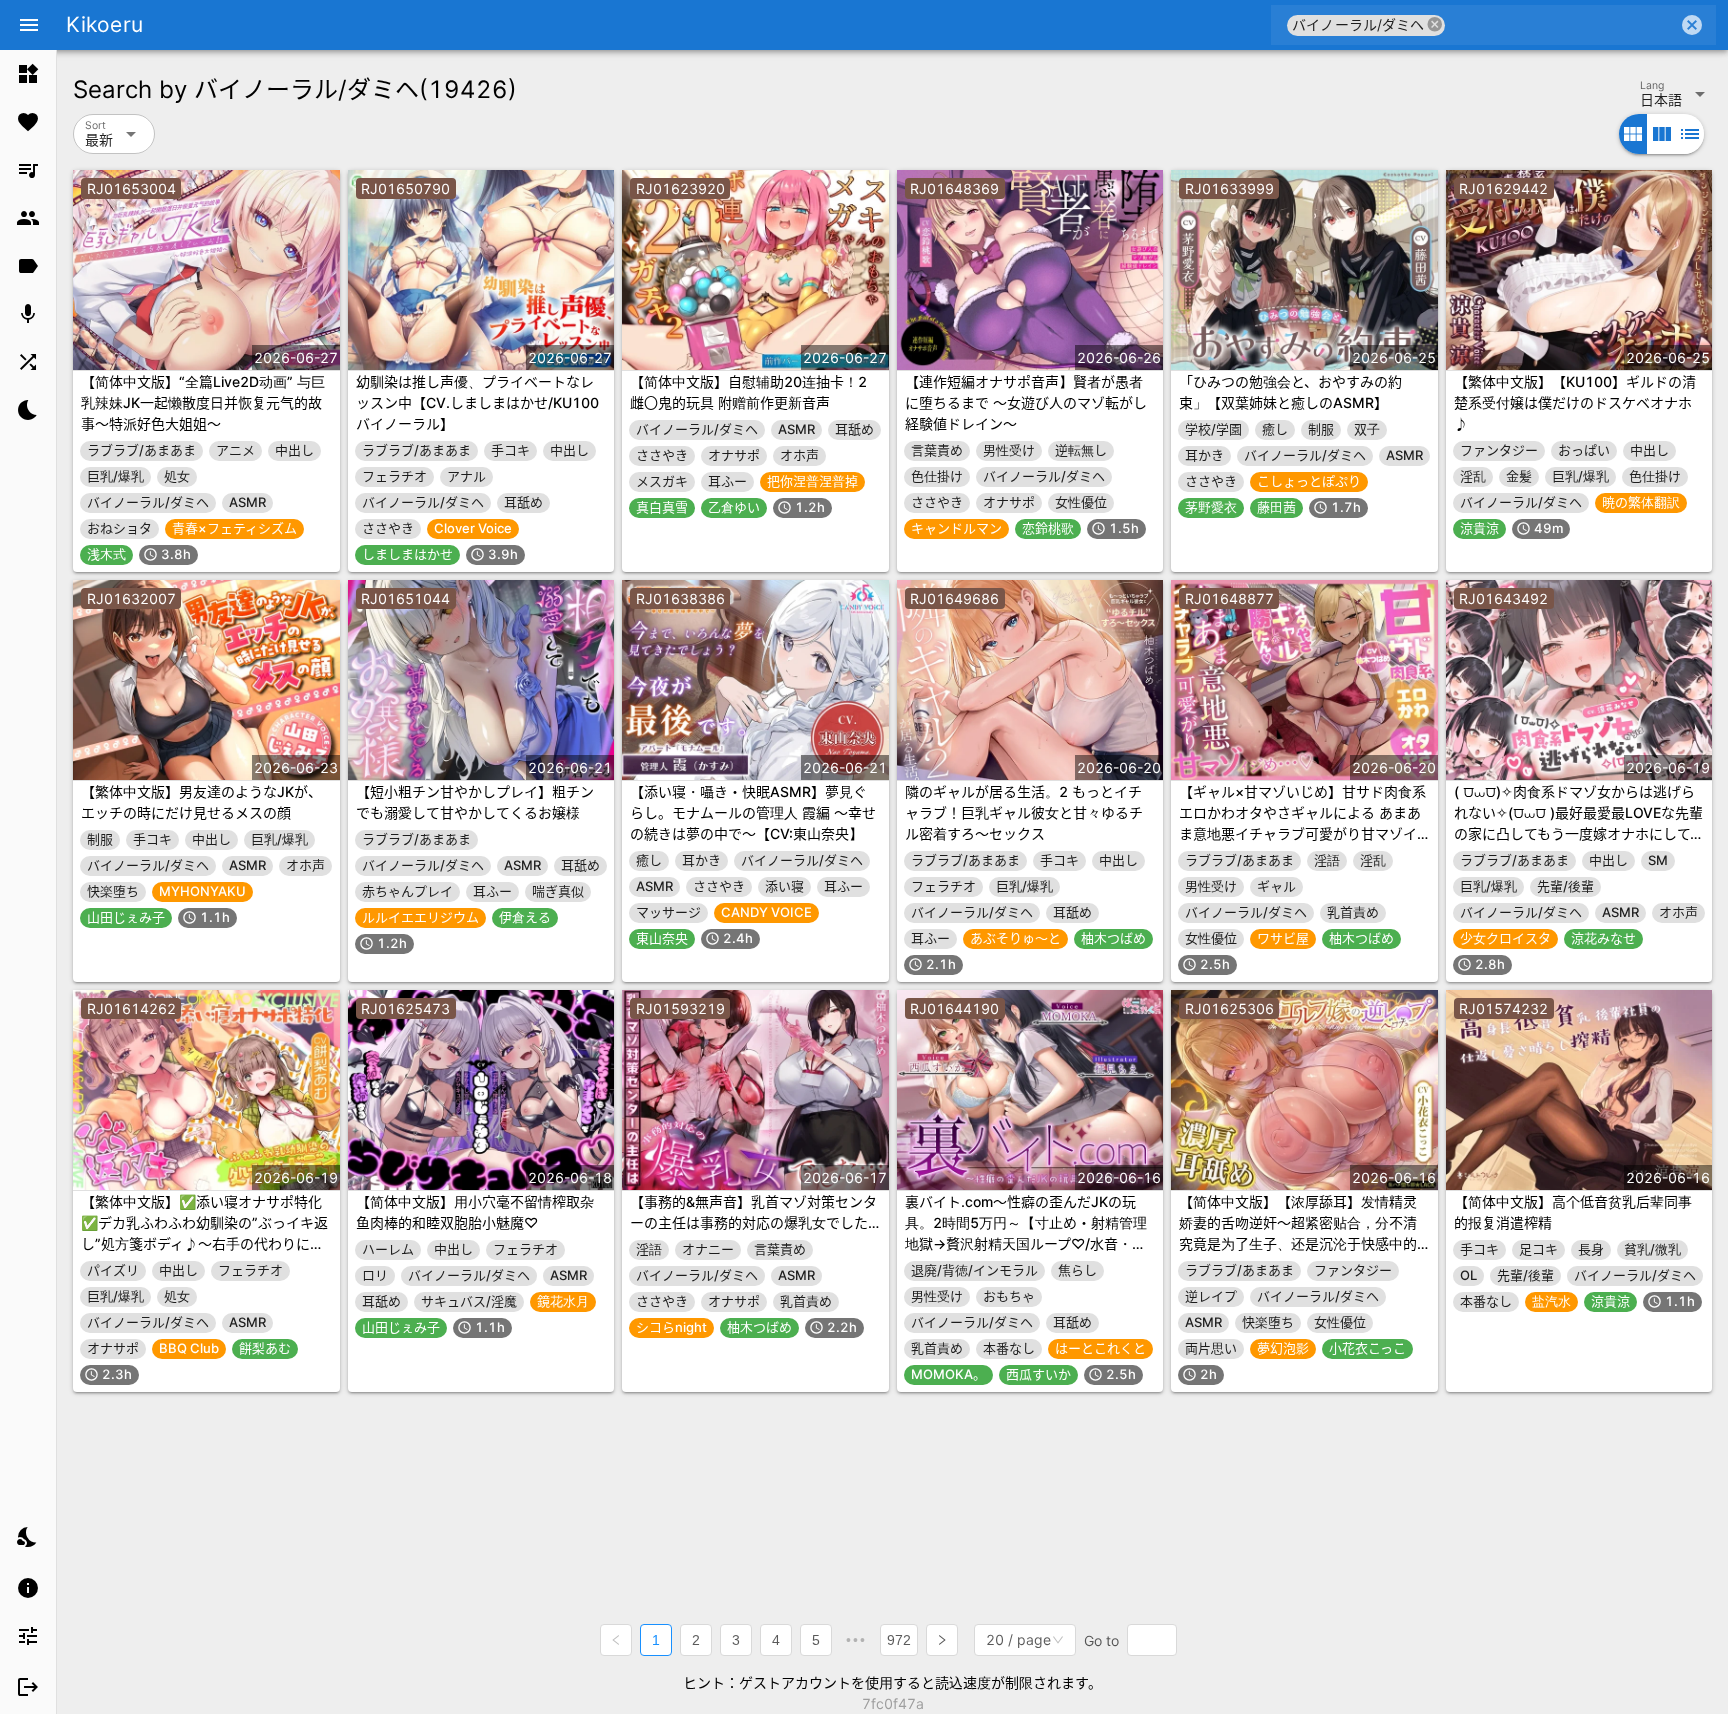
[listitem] (28, 74)
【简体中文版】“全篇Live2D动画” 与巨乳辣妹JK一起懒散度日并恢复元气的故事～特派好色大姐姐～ (203, 402)
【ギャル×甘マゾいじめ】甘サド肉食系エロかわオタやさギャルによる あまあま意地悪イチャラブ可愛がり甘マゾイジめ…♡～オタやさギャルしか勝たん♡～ (1303, 833)
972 (899, 1640)
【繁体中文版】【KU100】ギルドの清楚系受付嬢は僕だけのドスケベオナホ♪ (1575, 402)
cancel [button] (1435, 24)
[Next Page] (942, 1640)
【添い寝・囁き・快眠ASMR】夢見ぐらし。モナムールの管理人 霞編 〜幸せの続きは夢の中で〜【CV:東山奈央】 (753, 812)
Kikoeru (104, 24)
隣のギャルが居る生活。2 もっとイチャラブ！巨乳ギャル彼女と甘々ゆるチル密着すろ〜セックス (1024, 812)
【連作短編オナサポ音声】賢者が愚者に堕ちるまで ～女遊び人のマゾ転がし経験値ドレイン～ (1026, 402)
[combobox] (1561, 25)
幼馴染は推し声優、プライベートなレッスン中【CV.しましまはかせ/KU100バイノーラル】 (477, 402)
